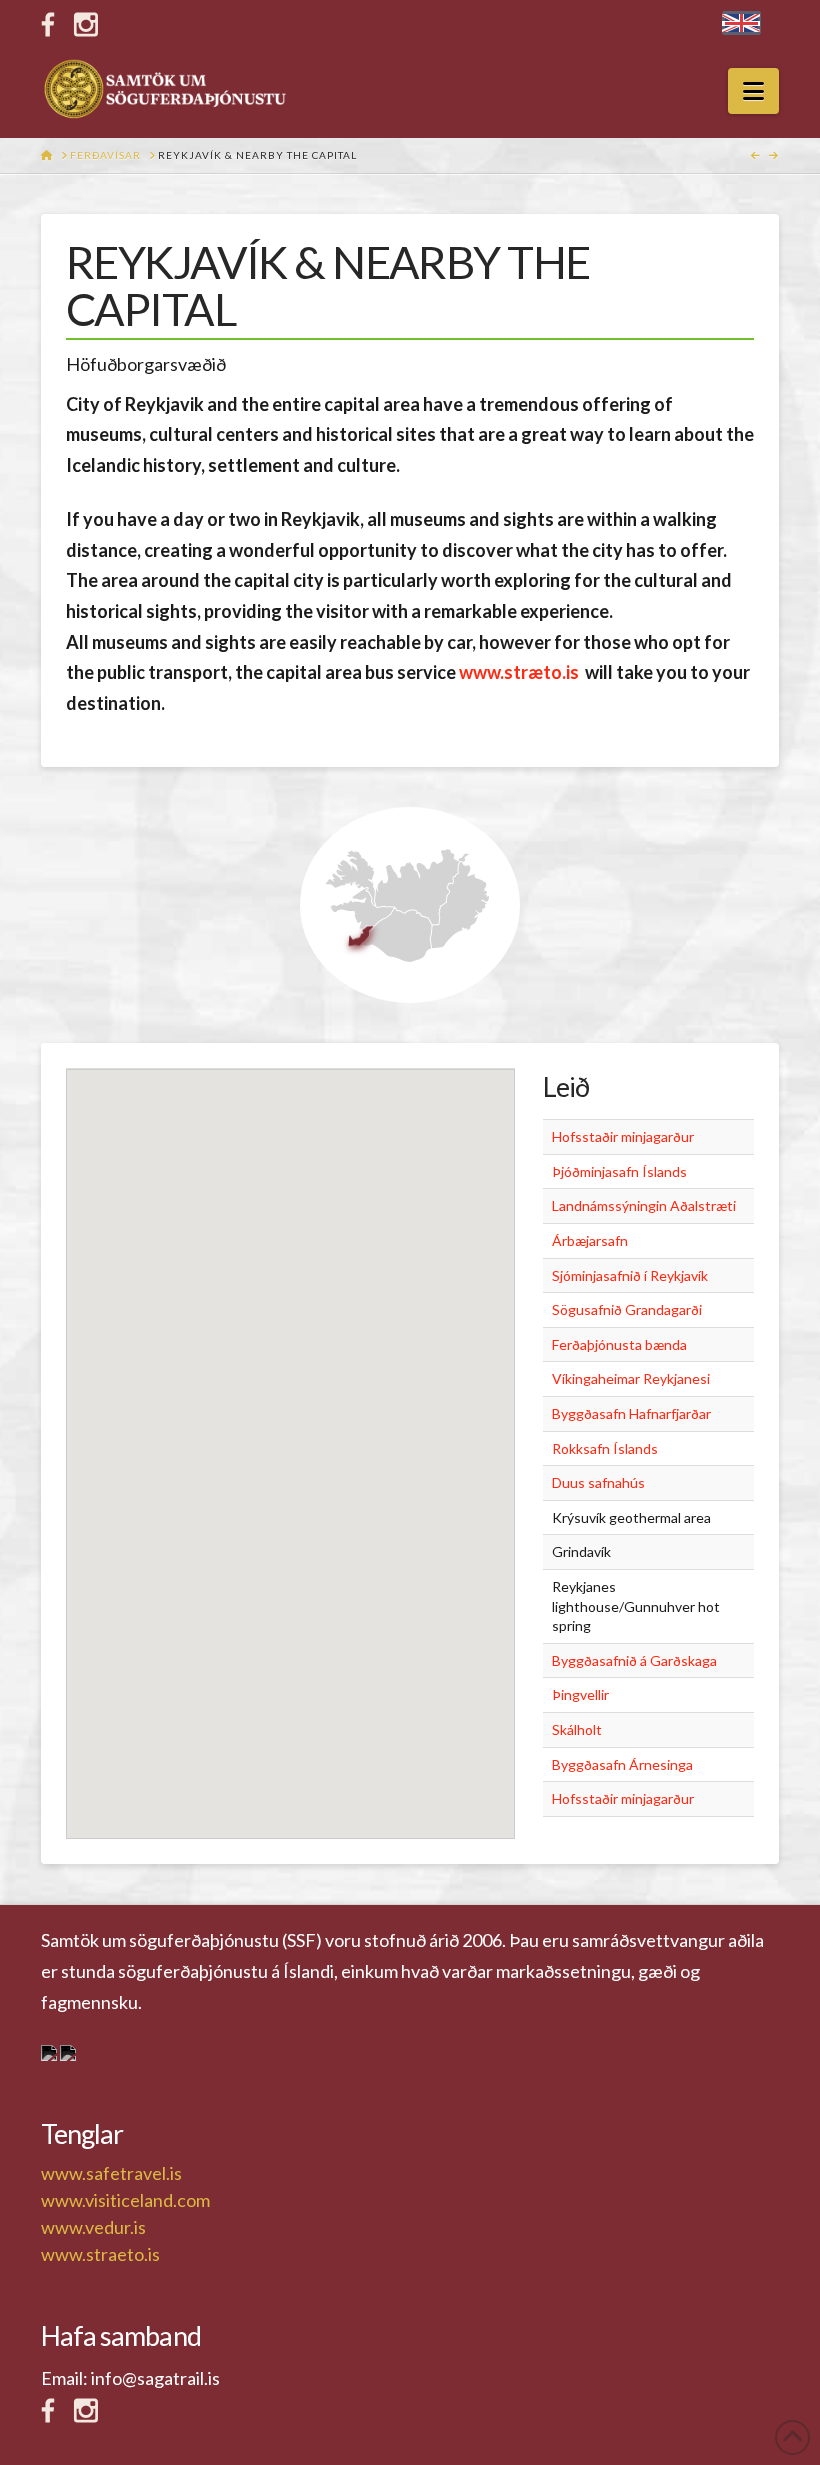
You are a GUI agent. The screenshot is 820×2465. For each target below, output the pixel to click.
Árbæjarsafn (590, 1240)
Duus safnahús (598, 1482)
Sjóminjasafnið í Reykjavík (630, 1275)
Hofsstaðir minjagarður (623, 1136)
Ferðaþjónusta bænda (619, 1344)
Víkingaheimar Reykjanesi (631, 1378)
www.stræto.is (519, 672)
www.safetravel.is (111, 2173)
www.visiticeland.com (125, 2200)
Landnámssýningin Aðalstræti (644, 1205)
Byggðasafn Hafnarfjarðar (631, 1413)
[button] (753, 91)
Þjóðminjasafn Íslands (619, 1171)
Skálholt (577, 1729)
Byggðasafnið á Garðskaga (634, 1660)
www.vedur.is (93, 2227)
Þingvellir (580, 1694)
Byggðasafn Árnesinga (622, 1764)
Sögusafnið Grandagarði (627, 1309)
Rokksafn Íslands (605, 1448)
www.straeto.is (100, 2254)
